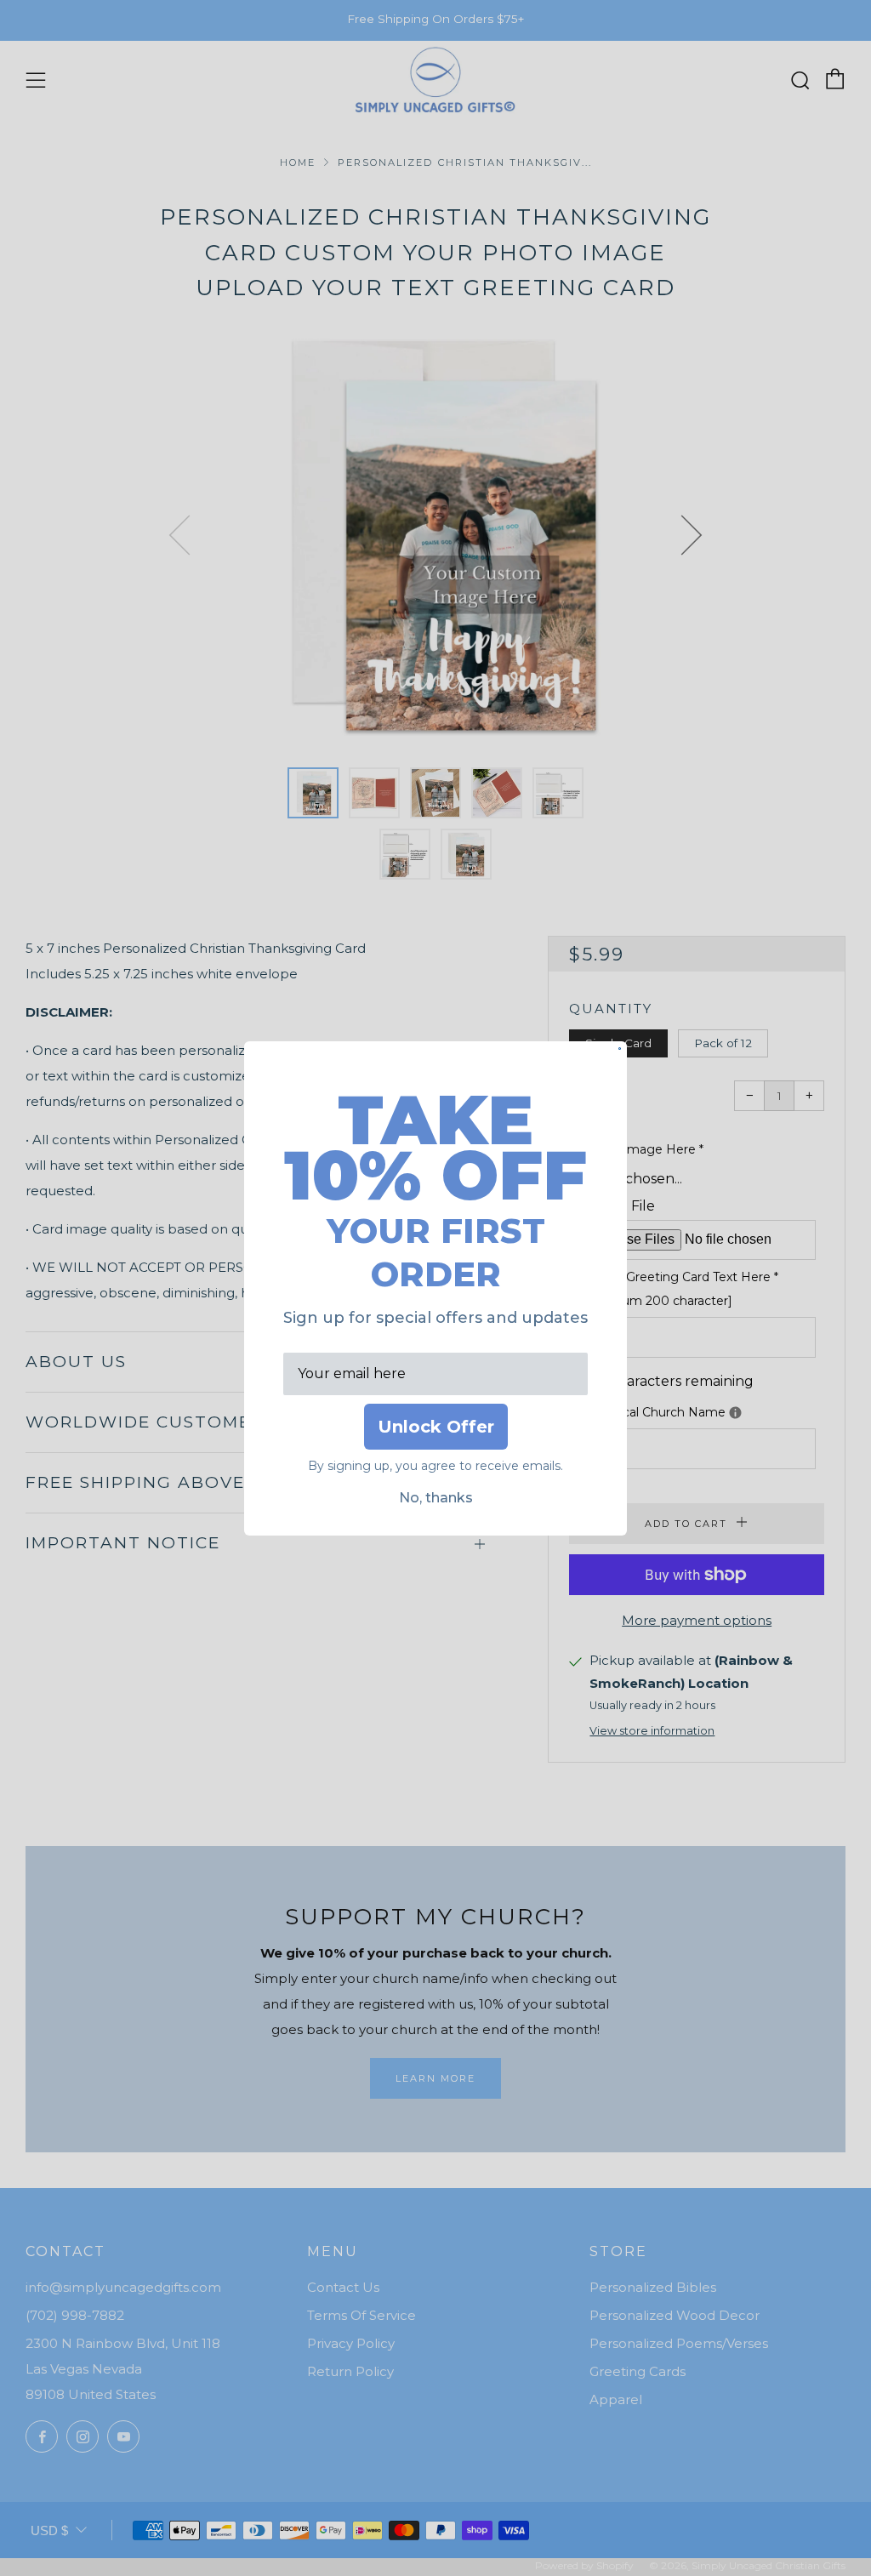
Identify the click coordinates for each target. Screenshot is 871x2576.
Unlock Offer (436, 1427)
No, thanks (436, 1498)
